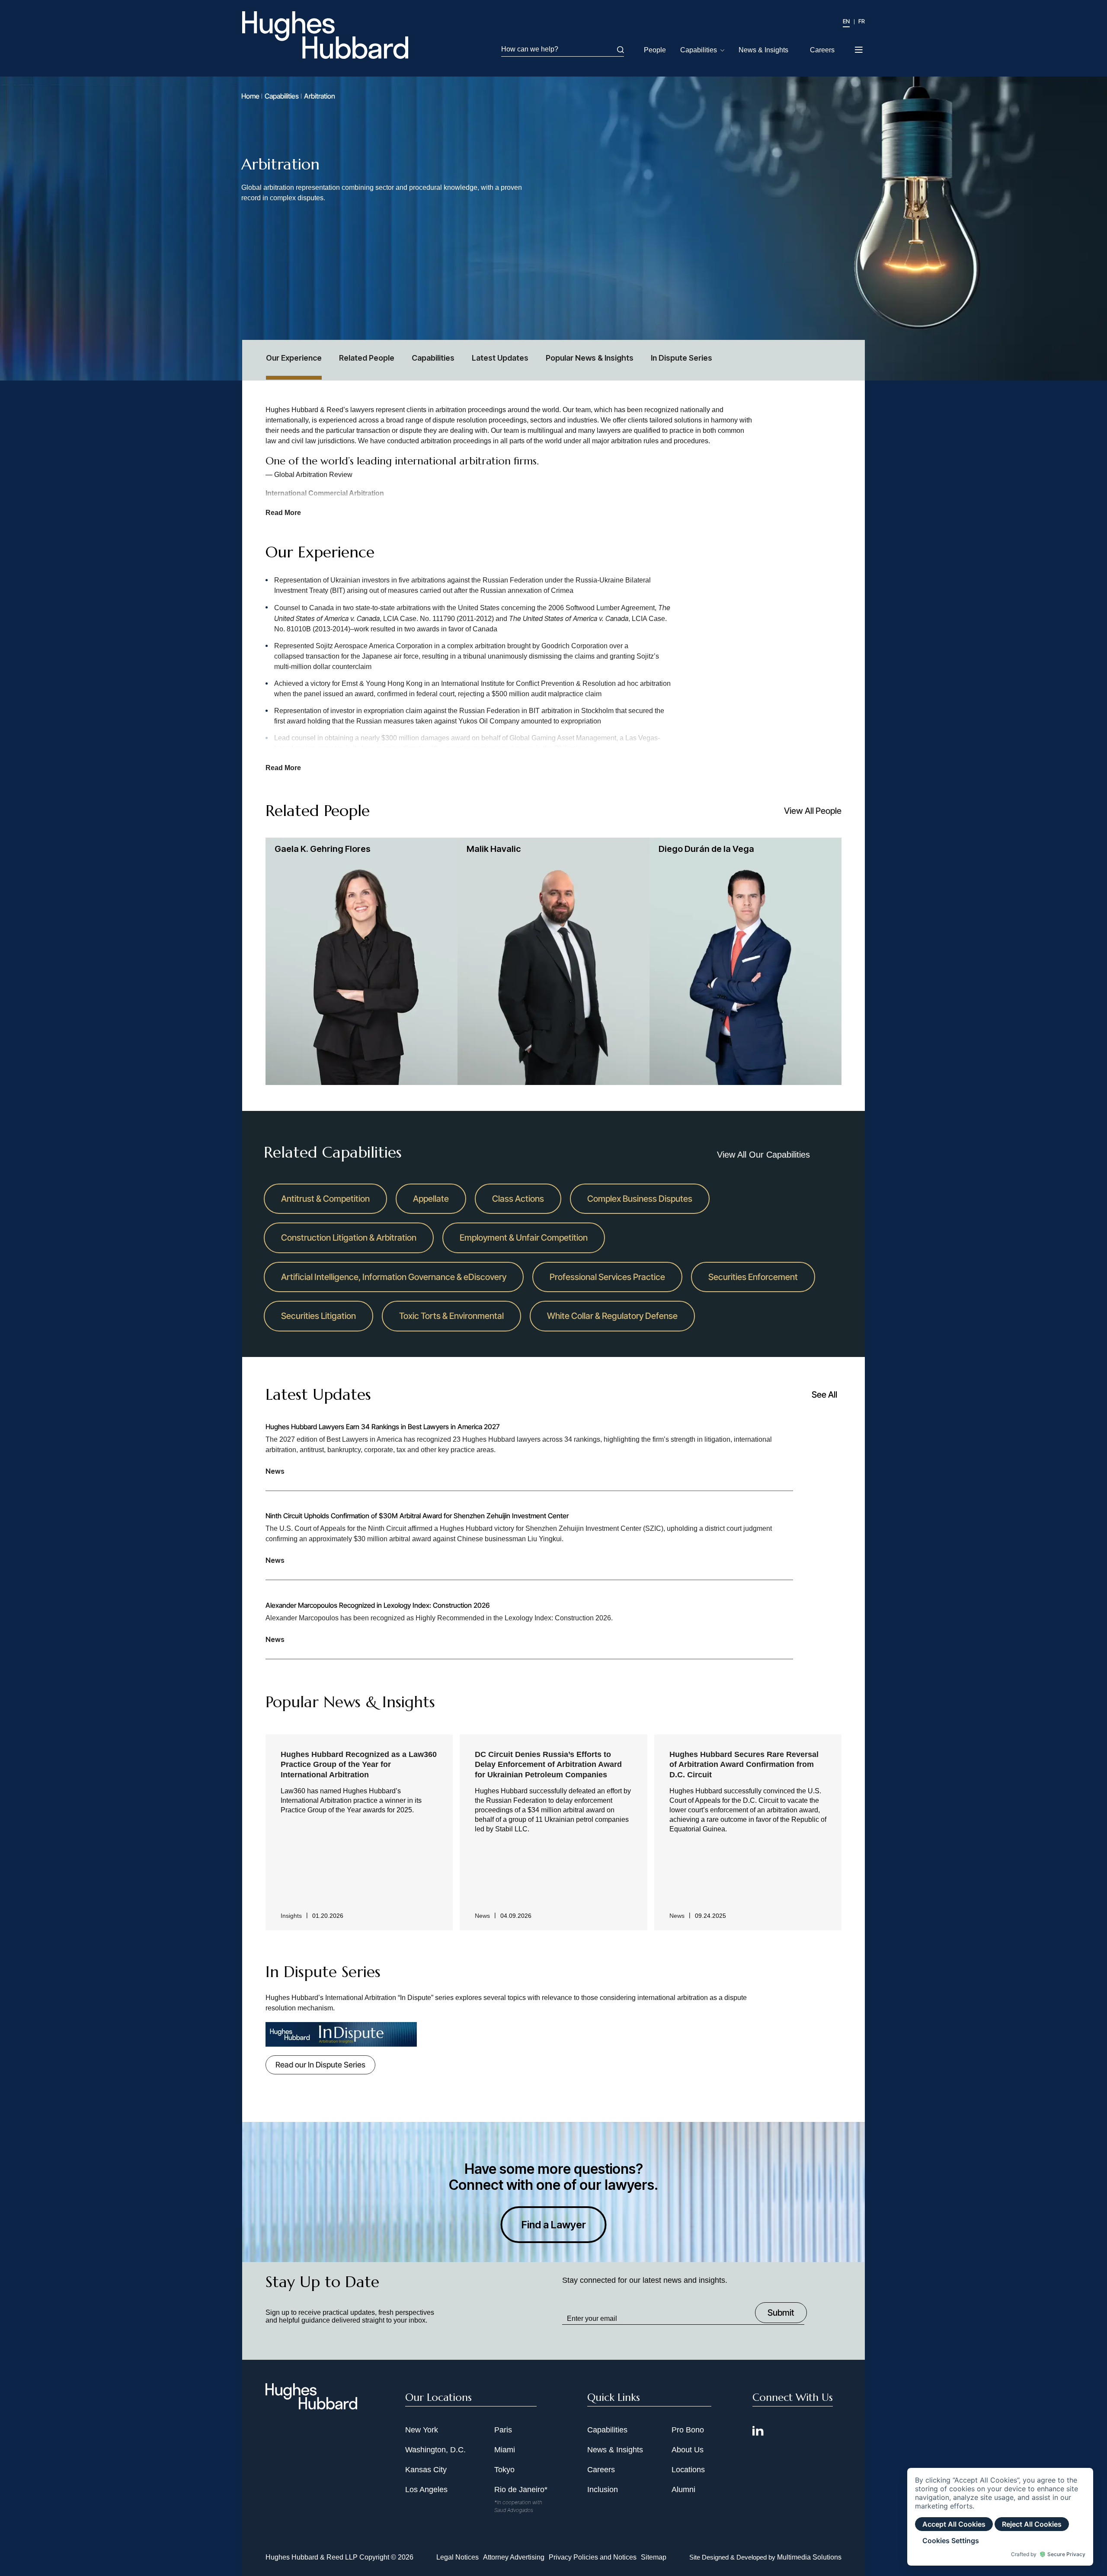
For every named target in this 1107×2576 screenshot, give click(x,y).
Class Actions (518, 1199)
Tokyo (504, 2470)
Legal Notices (458, 2557)
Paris (503, 2430)
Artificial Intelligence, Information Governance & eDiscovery (394, 1277)
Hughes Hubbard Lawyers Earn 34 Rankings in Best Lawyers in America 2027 (382, 1427)
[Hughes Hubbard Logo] (325, 35)
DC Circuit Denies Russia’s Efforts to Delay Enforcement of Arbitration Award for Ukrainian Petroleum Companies (548, 1765)
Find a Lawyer (554, 2225)
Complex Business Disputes (640, 1199)
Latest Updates (500, 358)
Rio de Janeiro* (521, 2490)
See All (824, 1395)
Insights (291, 1916)
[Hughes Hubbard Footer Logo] (311, 2406)
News (275, 1471)
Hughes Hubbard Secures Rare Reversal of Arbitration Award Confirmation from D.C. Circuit (744, 1765)
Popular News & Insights (590, 358)
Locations (688, 2470)
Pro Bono (688, 2430)
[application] (1000, 2517)
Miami (505, 2450)
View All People (813, 811)
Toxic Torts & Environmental (451, 1316)
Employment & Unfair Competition (524, 1238)
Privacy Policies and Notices (593, 2557)
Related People (367, 358)
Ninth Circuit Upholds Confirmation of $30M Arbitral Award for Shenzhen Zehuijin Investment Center (417, 1516)
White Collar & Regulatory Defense (612, 1316)
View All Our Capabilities (763, 1155)
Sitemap (654, 2557)
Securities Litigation (318, 1316)
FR (862, 21)
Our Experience (294, 358)
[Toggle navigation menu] (859, 47)
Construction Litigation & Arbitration (349, 1238)
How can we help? (530, 49)
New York (422, 2430)
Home (250, 96)
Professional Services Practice (607, 1277)
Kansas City (426, 2470)
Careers (822, 50)
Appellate (431, 1199)
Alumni (683, 2490)
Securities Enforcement (753, 1277)
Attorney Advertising (514, 2557)
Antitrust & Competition (325, 1199)
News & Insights (763, 50)
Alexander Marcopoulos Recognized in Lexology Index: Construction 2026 (378, 1605)
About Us (688, 2450)
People (655, 50)
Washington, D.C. (435, 2450)
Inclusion (603, 2490)
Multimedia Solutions (809, 2557)
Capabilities (699, 50)
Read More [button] (283, 513)
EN (846, 21)
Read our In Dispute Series (320, 2065)
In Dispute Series (681, 358)
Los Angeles (426, 2490)
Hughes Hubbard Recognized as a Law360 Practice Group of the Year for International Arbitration (359, 1765)
